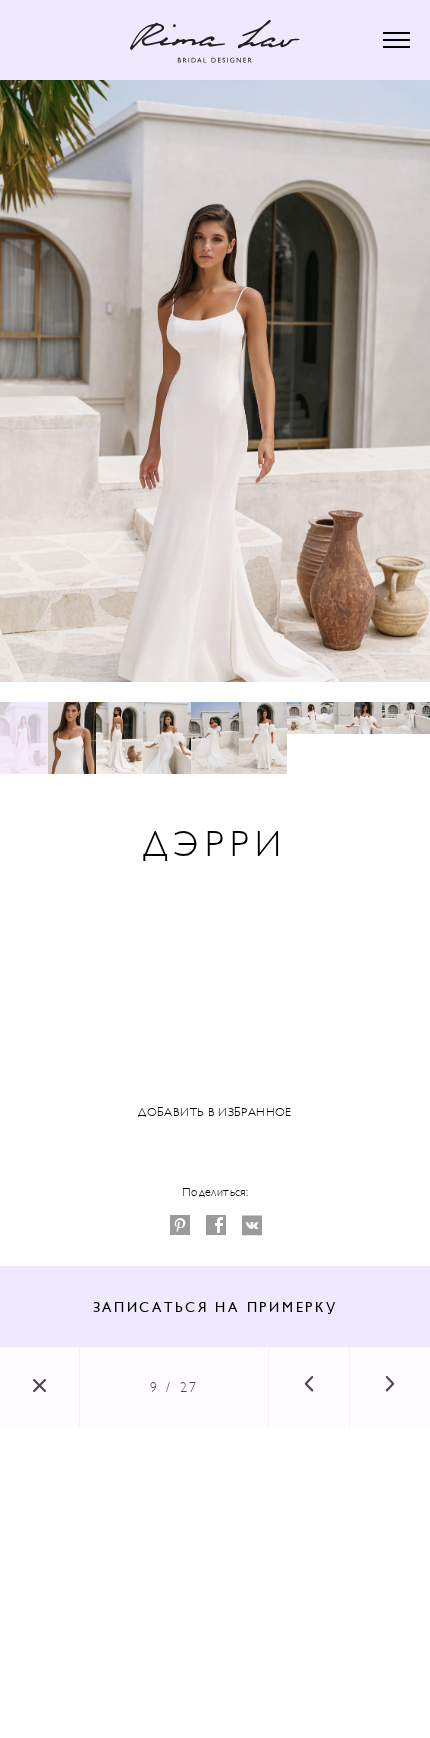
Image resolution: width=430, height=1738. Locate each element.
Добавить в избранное (214, 1112)
